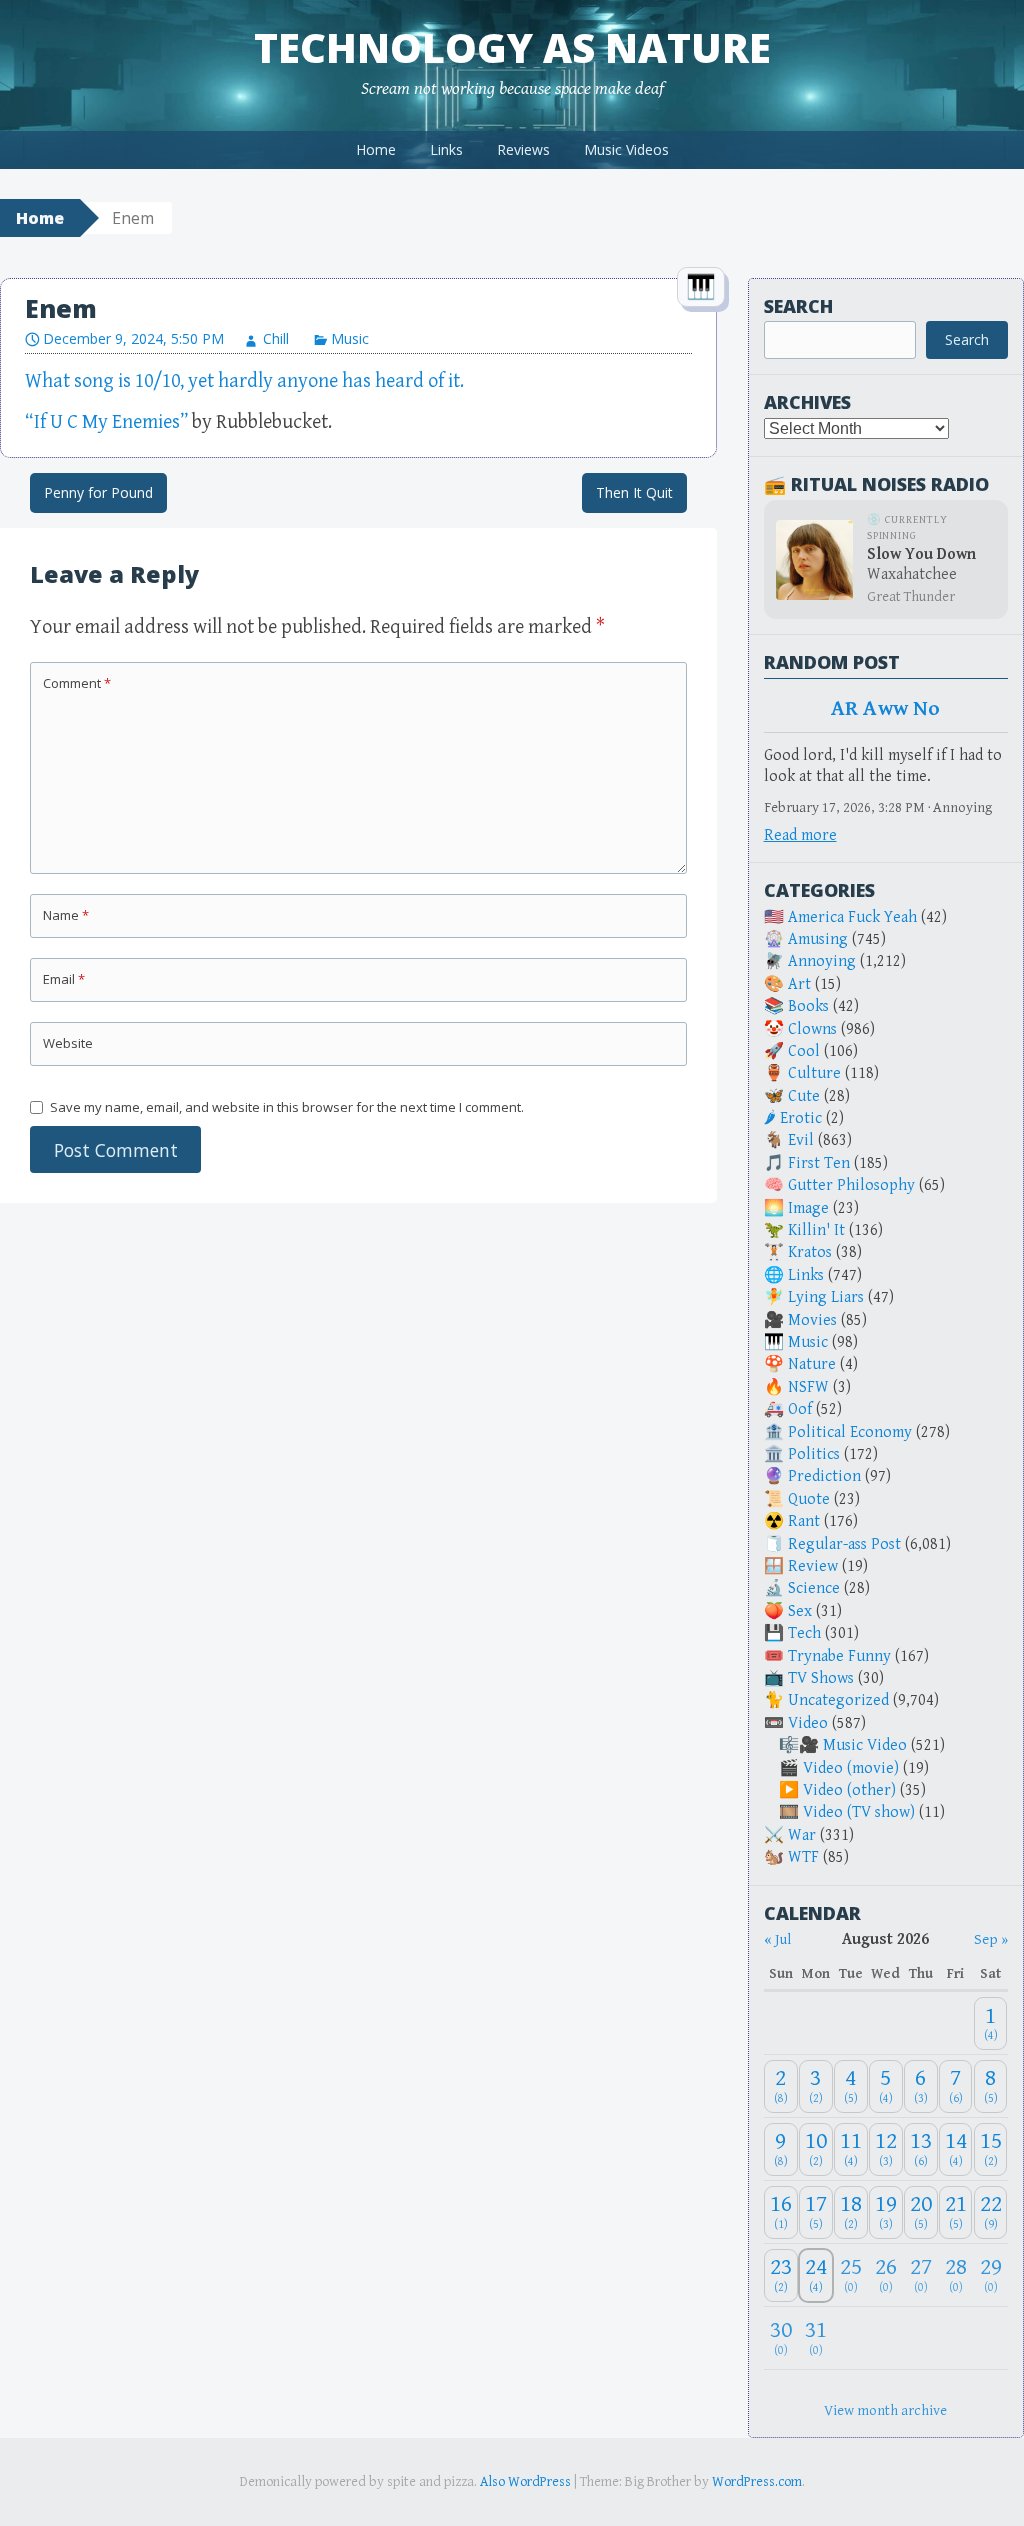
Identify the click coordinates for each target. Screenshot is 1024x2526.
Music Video (865, 1745)
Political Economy (850, 1432)
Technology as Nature (512, 47)
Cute (804, 1096)
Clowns (812, 1029)
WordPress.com (757, 2482)
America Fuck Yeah (852, 917)
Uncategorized (838, 1700)
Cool (804, 1051)
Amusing (818, 939)
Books (808, 1006)
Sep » (991, 1939)
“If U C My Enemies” (106, 422)
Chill (276, 338)
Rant (804, 1521)
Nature (812, 1364)
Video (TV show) (859, 1812)
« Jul (777, 1939)
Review (813, 1566)
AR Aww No (886, 709)
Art (799, 984)
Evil (801, 1140)
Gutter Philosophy (851, 1185)
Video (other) (849, 1790)
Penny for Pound (98, 492)
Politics (814, 1454)
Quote (809, 1499)
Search (798, 306)
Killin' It (816, 1230)
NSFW (808, 1387)
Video (808, 1723)
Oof (800, 1409)
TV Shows (821, 1678)
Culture (814, 1073)
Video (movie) (851, 1768)
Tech (804, 1633)
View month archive (885, 2410)
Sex (800, 1611)
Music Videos (626, 149)
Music (350, 338)
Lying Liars (826, 1297)
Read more (800, 835)
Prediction (824, 1476)
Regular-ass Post (844, 1544)
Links (446, 149)
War (802, 1835)
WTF (803, 1857)
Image (808, 1208)
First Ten (819, 1163)
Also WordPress (525, 2482)
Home (376, 149)
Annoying (822, 961)
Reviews (523, 149)
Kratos (810, 1252)
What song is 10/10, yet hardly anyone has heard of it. (244, 381)
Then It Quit (634, 492)
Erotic (801, 1118)
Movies (812, 1320)
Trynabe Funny (839, 1656)
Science (814, 1588)
